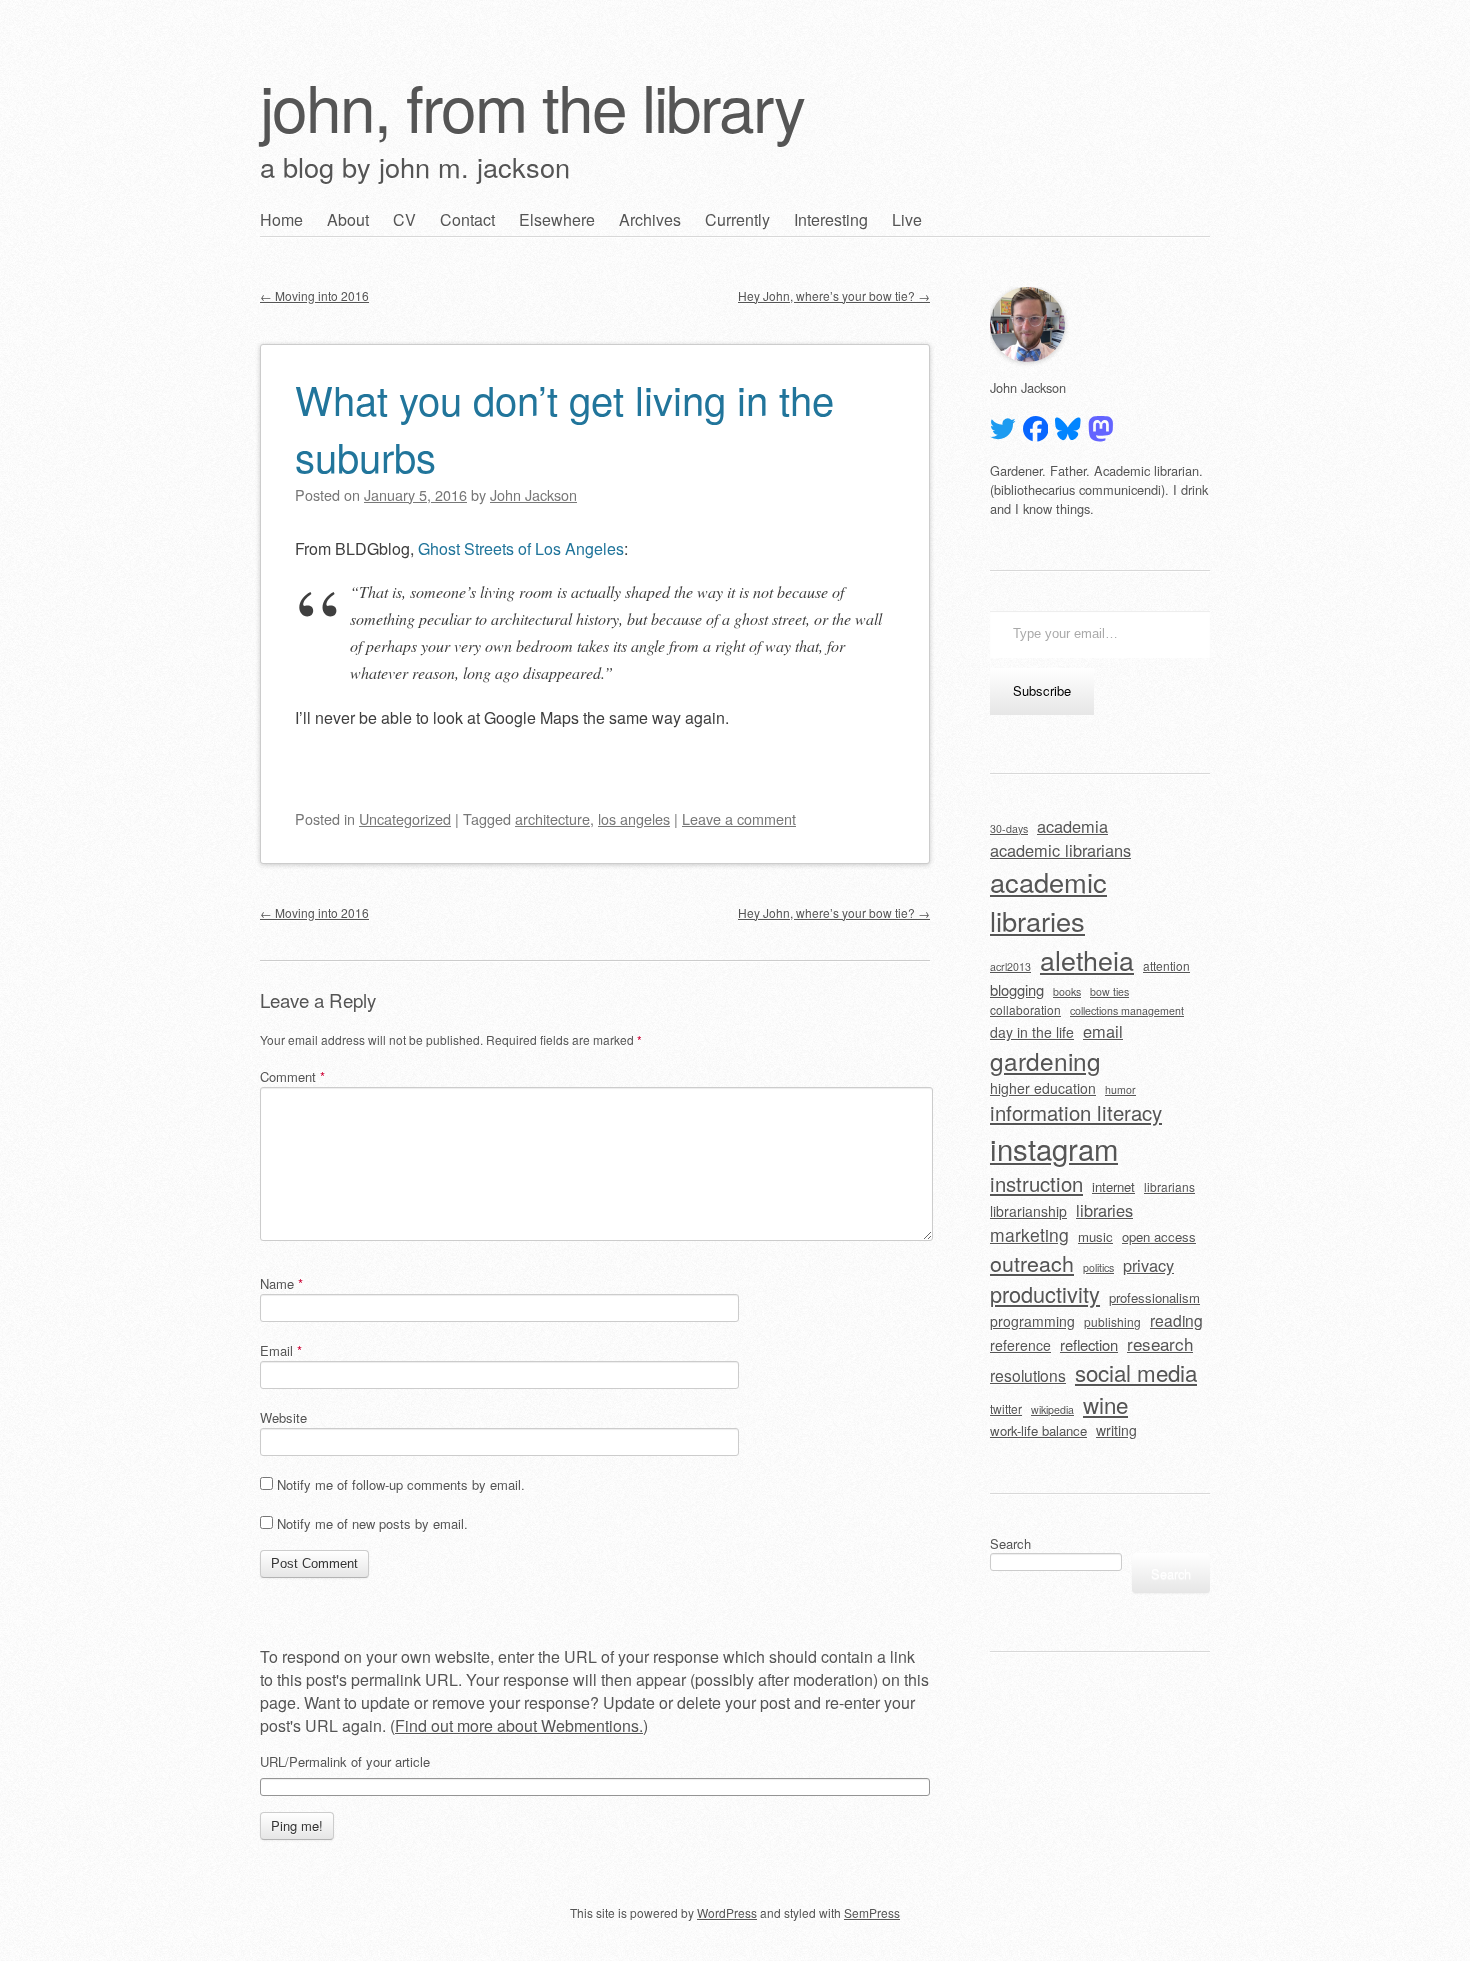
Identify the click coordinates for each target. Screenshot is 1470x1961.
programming (1032, 1321)
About (348, 219)
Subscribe (1042, 690)
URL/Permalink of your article (345, 1762)
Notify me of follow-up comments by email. (401, 1484)
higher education (1043, 1088)
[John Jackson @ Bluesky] (1068, 429)
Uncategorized (405, 818)
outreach (1032, 1262)
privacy (1148, 1265)
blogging (1017, 989)
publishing (1112, 1321)
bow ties (1109, 991)
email (1103, 1031)
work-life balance (1038, 1430)
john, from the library (532, 105)
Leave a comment (739, 818)
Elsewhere (557, 219)
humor (1120, 1089)
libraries (1104, 1210)
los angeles (634, 818)
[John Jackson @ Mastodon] (1101, 429)
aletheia (1087, 959)
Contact (467, 219)
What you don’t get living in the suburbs (564, 427)
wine (1105, 1404)
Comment (292, 1076)
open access (1159, 1236)
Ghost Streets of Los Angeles (521, 548)
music (1095, 1236)
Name (281, 1283)
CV (404, 219)
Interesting (831, 219)
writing (1116, 1430)
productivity (1045, 1293)
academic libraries (1048, 901)
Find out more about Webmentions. (519, 1725)
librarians (1169, 1186)
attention (1166, 965)
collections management (1127, 1010)
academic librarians (1060, 850)
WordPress (727, 1912)
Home (281, 219)
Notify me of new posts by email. (372, 1523)
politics (1098, 1267)
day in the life (1032, 1032)
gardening (1045, 1060)
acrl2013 (1010, 966)
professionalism (1154, 1297)
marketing (1029, 1234)
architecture (552, 818)
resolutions (1028, 1375)
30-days (1009, 828)
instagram (1054, 1148)
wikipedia (1052, 1409)
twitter (1006, 1408)
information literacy (1076, 1112)
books (1067, 991)
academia (1072, 826)
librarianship (1028, 1211)
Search (1010, 1543)
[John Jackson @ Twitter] (1003, 429)
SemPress (872, 1912)
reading (1176, 1320)
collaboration (1025, 1009)
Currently (737, 219)
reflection (1089, 1344)
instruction (1036, 1183)
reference (1020, 1345)
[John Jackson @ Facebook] (1036, 429)
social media (1136, 1372)
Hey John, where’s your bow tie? (834, 295)
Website (283, 1417)
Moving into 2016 (314, 295)
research (1160, 1343)
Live (907, 219)
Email (281, 1350)
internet (1113, 1186)
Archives (650, 219)
